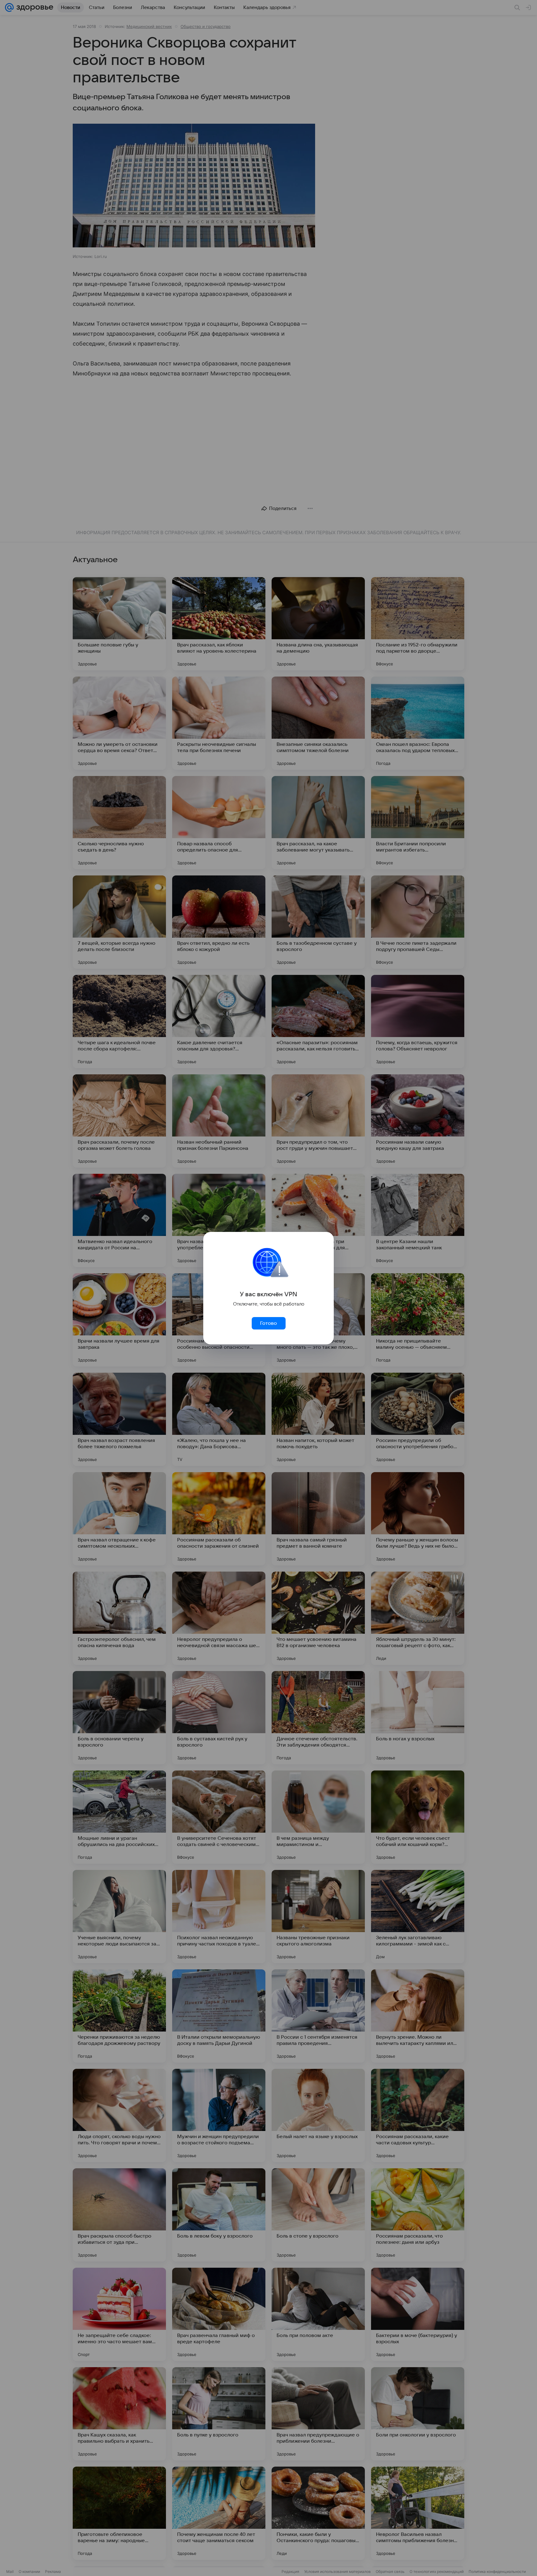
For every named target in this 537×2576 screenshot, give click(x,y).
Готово (268, 1323)
